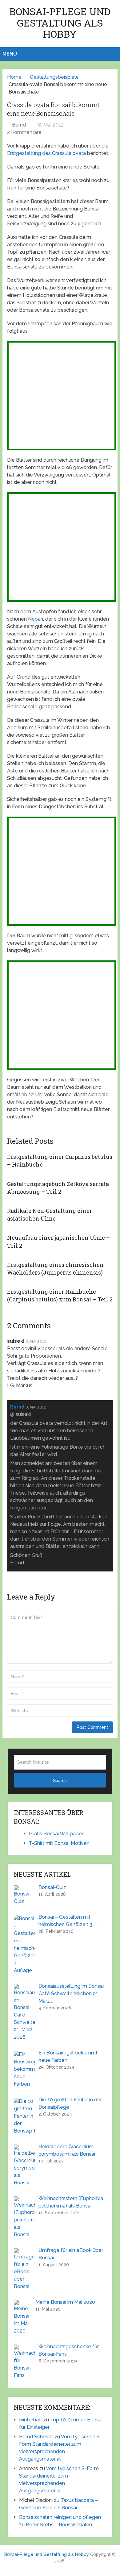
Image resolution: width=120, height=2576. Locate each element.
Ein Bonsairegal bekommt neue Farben (68, 2056)
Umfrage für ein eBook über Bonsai (71, 2254)
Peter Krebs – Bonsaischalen (59, 2525)
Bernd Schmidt (36, 2437)
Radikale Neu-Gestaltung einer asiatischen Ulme (50, 1215)
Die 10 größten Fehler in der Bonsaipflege (70, 2103)
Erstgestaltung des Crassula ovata (46, 153)
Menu (10, 54)
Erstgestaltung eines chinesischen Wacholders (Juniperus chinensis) (55, 1269)
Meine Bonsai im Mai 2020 (65, 2302)
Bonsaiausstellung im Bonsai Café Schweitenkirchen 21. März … (71, 1993)
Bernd (19, 125)
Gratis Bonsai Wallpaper (56, 1834)
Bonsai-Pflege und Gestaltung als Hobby (60, 23)
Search (60, 1780)
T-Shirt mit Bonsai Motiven (59, 1843)
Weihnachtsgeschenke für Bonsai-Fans (69, 2350)
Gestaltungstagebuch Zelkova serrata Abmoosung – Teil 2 (58, 1188)
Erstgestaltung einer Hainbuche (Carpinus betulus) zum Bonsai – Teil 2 (60, 1295)
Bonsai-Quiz (52, 1887)
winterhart (31, 2420)
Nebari (36, 619)
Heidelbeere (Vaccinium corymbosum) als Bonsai (67, 2150)
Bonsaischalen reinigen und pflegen (60, 2517)
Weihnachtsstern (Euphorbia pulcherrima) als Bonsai (71, 2202)
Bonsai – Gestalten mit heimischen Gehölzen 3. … (68, 1921)
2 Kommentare (24, 132)
